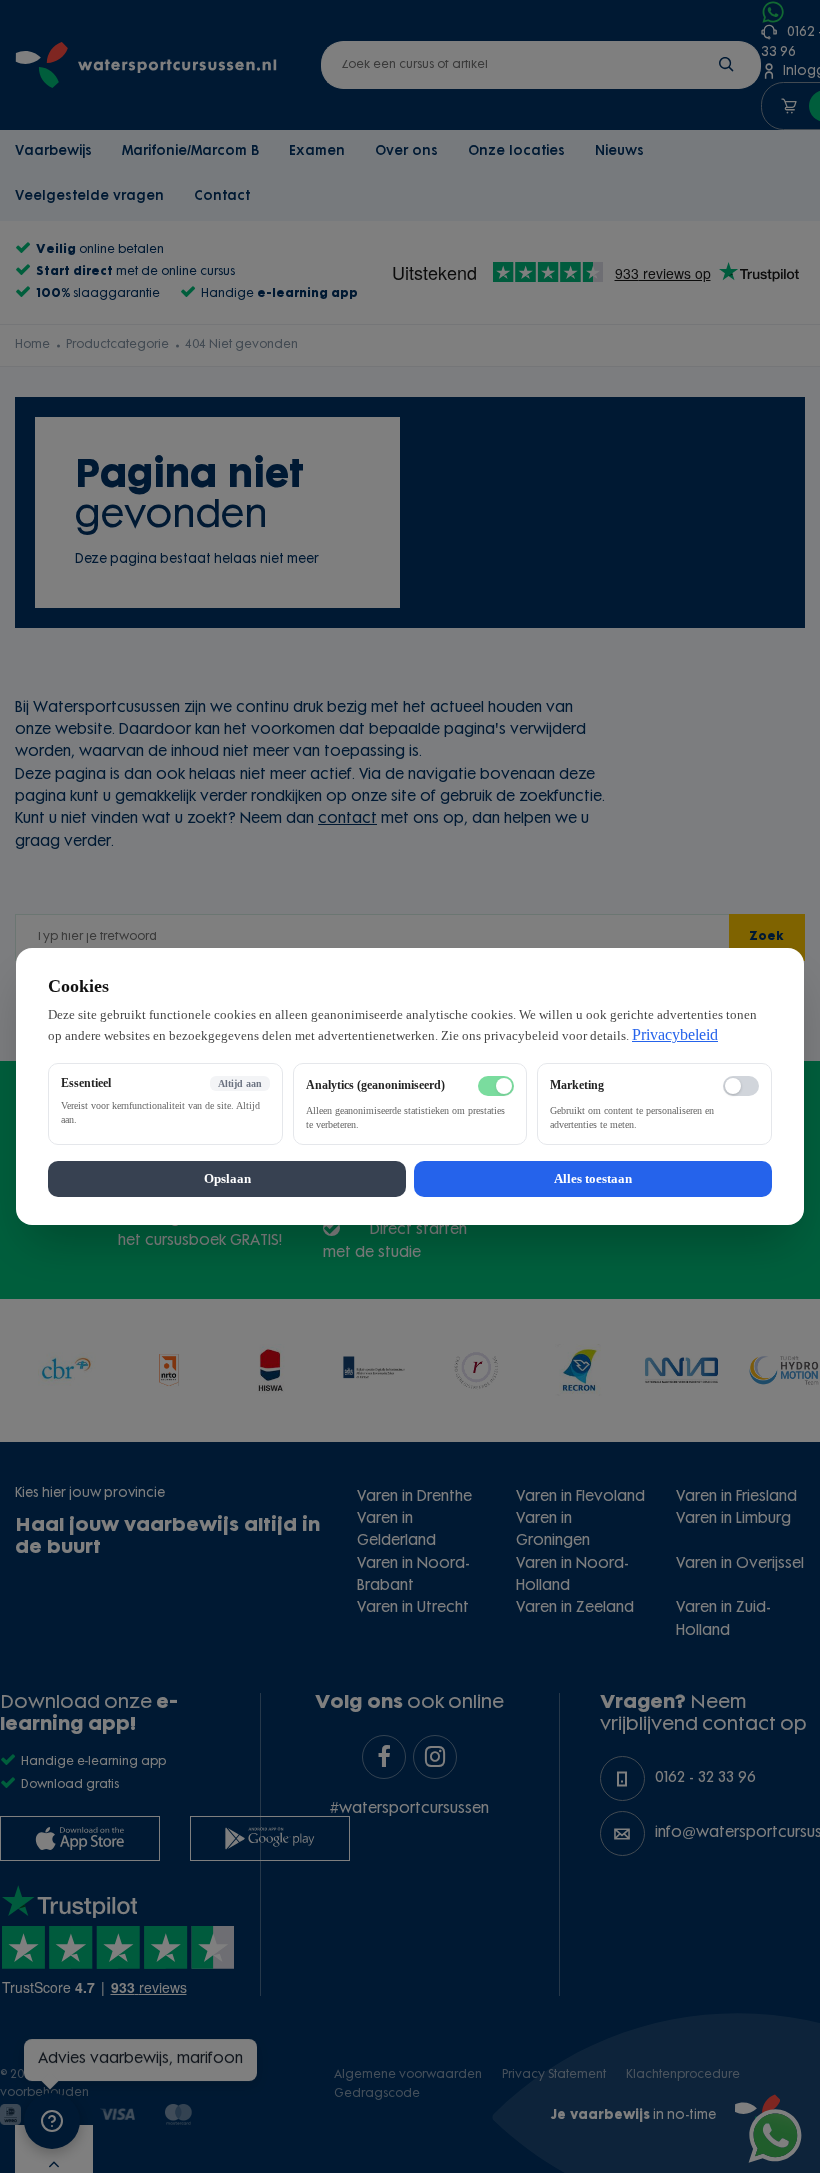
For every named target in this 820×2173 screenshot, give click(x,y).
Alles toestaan (593, 1178)
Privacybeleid (675, 1034)
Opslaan (227, 1178)
